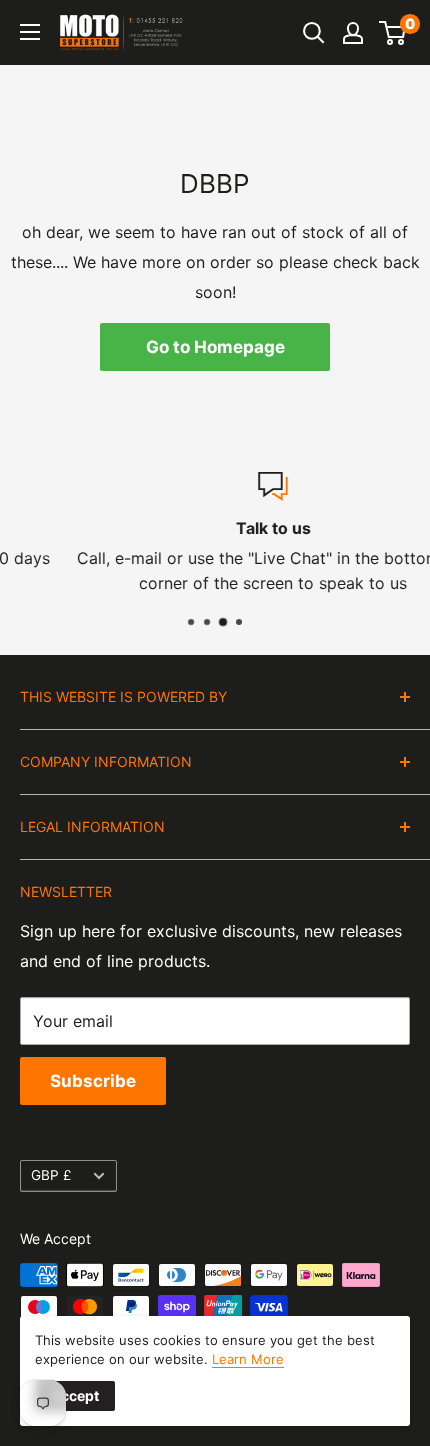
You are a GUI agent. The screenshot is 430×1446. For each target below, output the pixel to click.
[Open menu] (30, 32)
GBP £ (51, 1175)
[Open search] (314, 33)
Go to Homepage (215, 347)
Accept (75, 1395)
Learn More (248, 1359)
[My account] (353, 33)
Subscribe (93, 1081)
